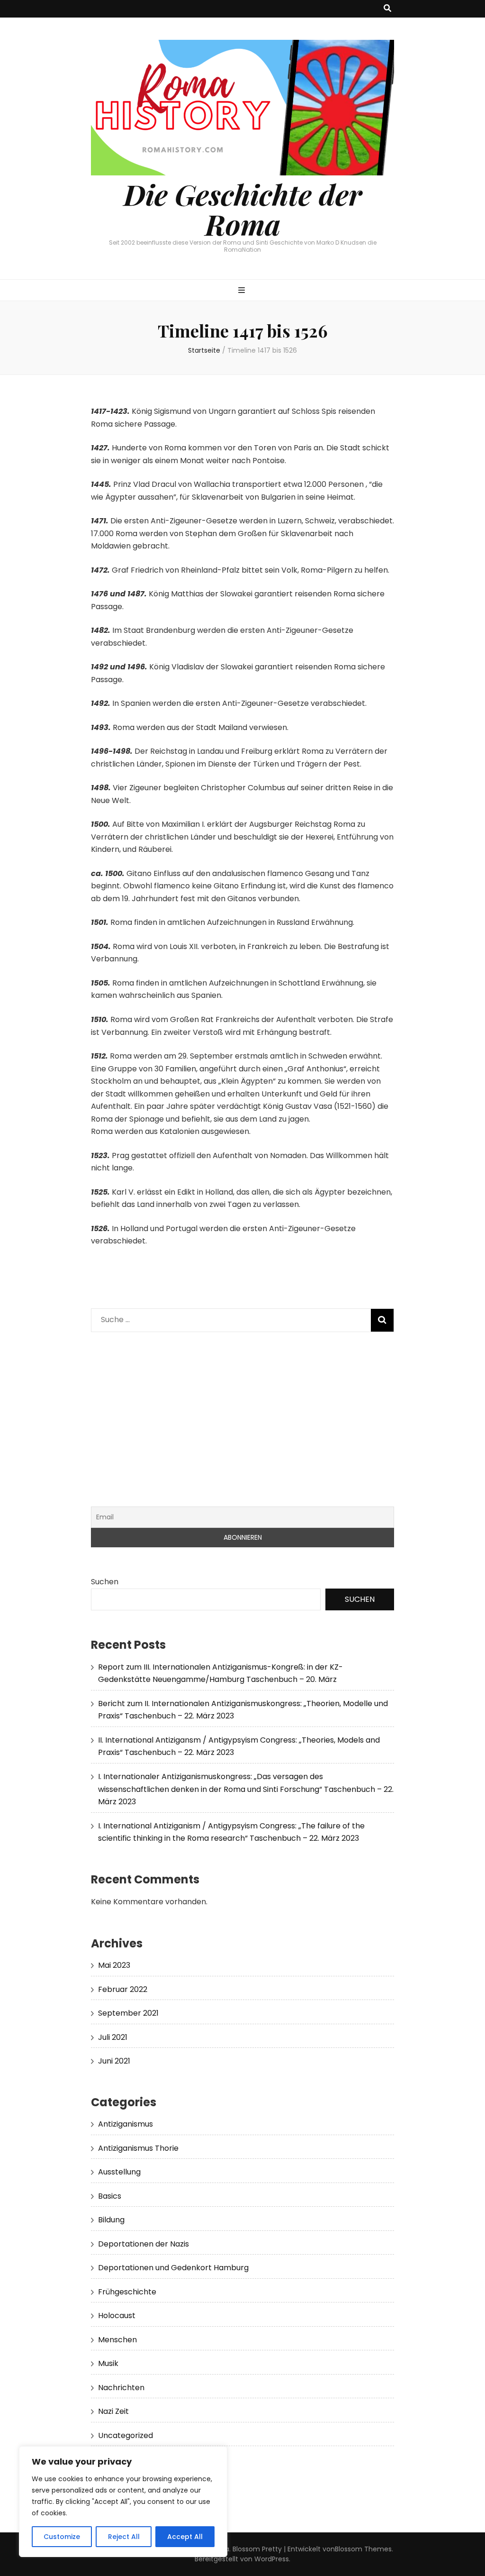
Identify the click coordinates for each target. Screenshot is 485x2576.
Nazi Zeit (113, 2411)
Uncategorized (126, 2435)
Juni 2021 (114, 2061)
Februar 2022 (123, 1989)
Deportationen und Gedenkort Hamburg (173, 2268)
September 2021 (128, 2013)
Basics (110, 2196)
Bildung (111, 2220)
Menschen (117, 2340)
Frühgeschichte (127, 2292)
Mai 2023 (114, 1965)
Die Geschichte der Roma (243, 209)
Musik (108, 2363)
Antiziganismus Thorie (138, 2148)
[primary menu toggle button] (243, 291)
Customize (62, 2537)
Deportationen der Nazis (144, 2244)
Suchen (105, 1582)
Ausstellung (119, 2172)
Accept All (185, 2537)
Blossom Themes (363, 2549)
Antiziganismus (126, 2124)
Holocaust (117, 2316)
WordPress (272, 2559)
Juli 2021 (113, 2037)
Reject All (124, 2537)
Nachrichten (121, 2388)
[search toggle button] (387, 9)
